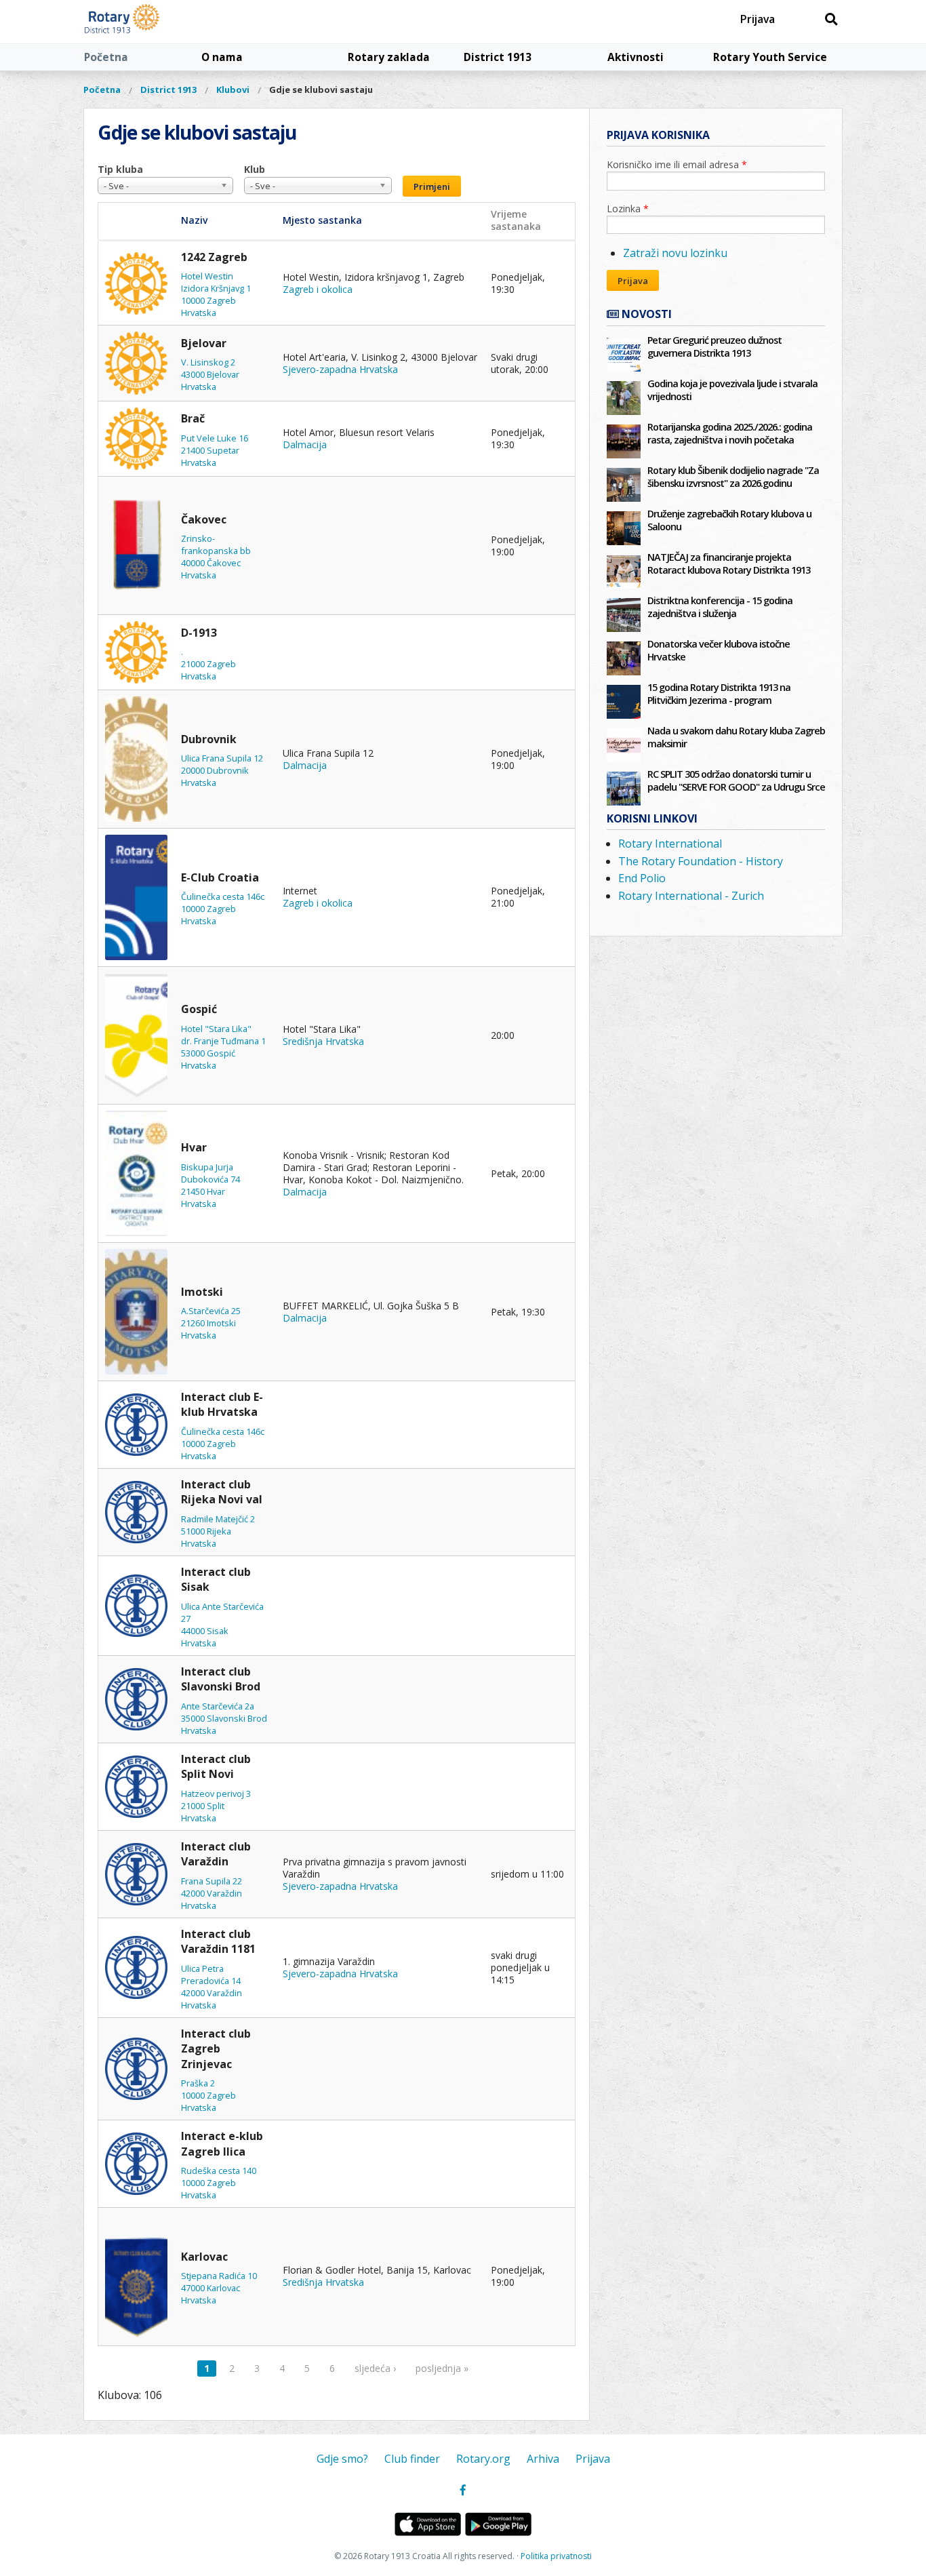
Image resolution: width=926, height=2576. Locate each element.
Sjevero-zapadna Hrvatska (340, 369)
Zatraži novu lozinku (675, 253)
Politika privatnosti (556, 2556)
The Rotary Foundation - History (701, 861)
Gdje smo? (342, 2459)
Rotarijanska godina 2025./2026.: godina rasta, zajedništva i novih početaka (730, 433)
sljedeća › (375, 2368)
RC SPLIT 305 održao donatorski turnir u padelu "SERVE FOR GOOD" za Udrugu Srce (736, 780)
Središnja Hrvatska (323, 1041)
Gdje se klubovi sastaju (321, 90)
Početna (106, 57)
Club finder (412, 2459)
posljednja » (442, 2368)
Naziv (194, 220)
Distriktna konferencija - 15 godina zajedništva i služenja (720, 607)
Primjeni (432, 186)
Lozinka (628, 209)
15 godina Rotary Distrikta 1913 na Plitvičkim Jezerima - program (719, 694)
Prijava (758, 19)
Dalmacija (305, 444)
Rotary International (670, 844)
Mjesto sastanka (322, 220)
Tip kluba (120, 169)
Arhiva (543, 2459)
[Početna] (153, 22)
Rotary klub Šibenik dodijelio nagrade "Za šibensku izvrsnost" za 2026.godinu (733, 477)
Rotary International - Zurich (691, 896)
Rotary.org (483, 2459)
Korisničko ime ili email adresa (677, 164)
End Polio (642, 878)
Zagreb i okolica (318, 289)
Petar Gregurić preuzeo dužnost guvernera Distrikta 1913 (714, 346)
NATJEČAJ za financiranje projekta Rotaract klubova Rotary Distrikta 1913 (729, 563)
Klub (255, 169)
